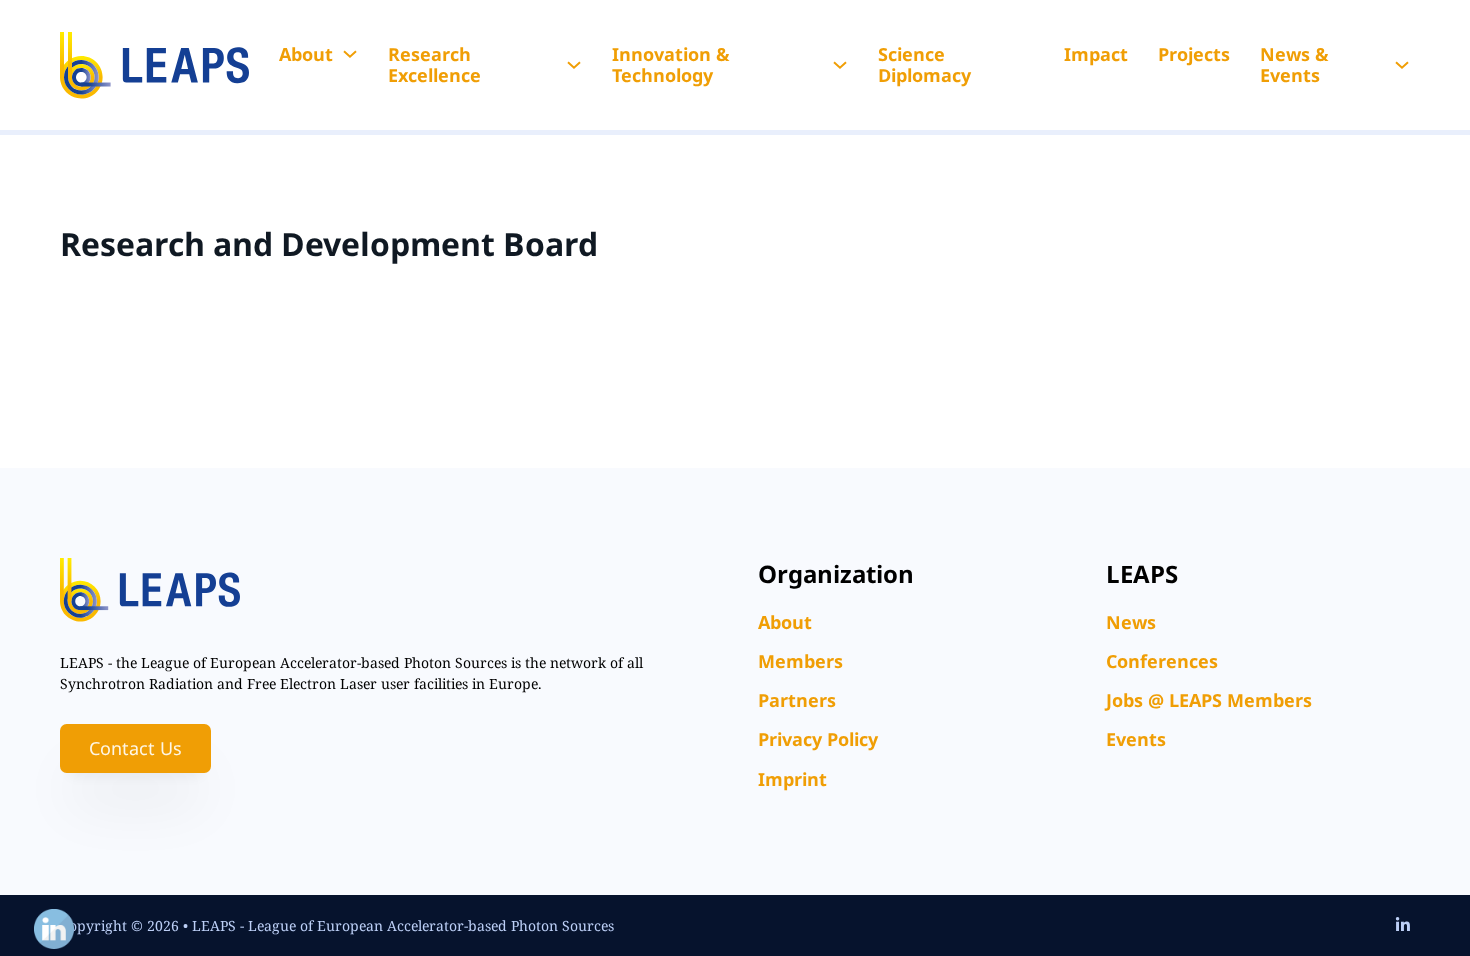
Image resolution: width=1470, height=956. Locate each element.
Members (800, 661)
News (1131, 622)
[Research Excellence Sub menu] (574, 65)
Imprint (792, 779)
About (306, 54)
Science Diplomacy (924, 65)
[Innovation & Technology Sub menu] (840, 65)
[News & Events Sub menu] (1402, 65)
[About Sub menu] (350, 54)
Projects (1194, 54)
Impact (1096, 54)
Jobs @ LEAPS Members (1209, 700)
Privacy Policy (818, 739)
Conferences (1162, 661)
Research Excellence (434, 65)
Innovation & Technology (671, 65)
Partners (797, 700)
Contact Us (135, 748)
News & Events (1294, 65)
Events (1136, 739)
